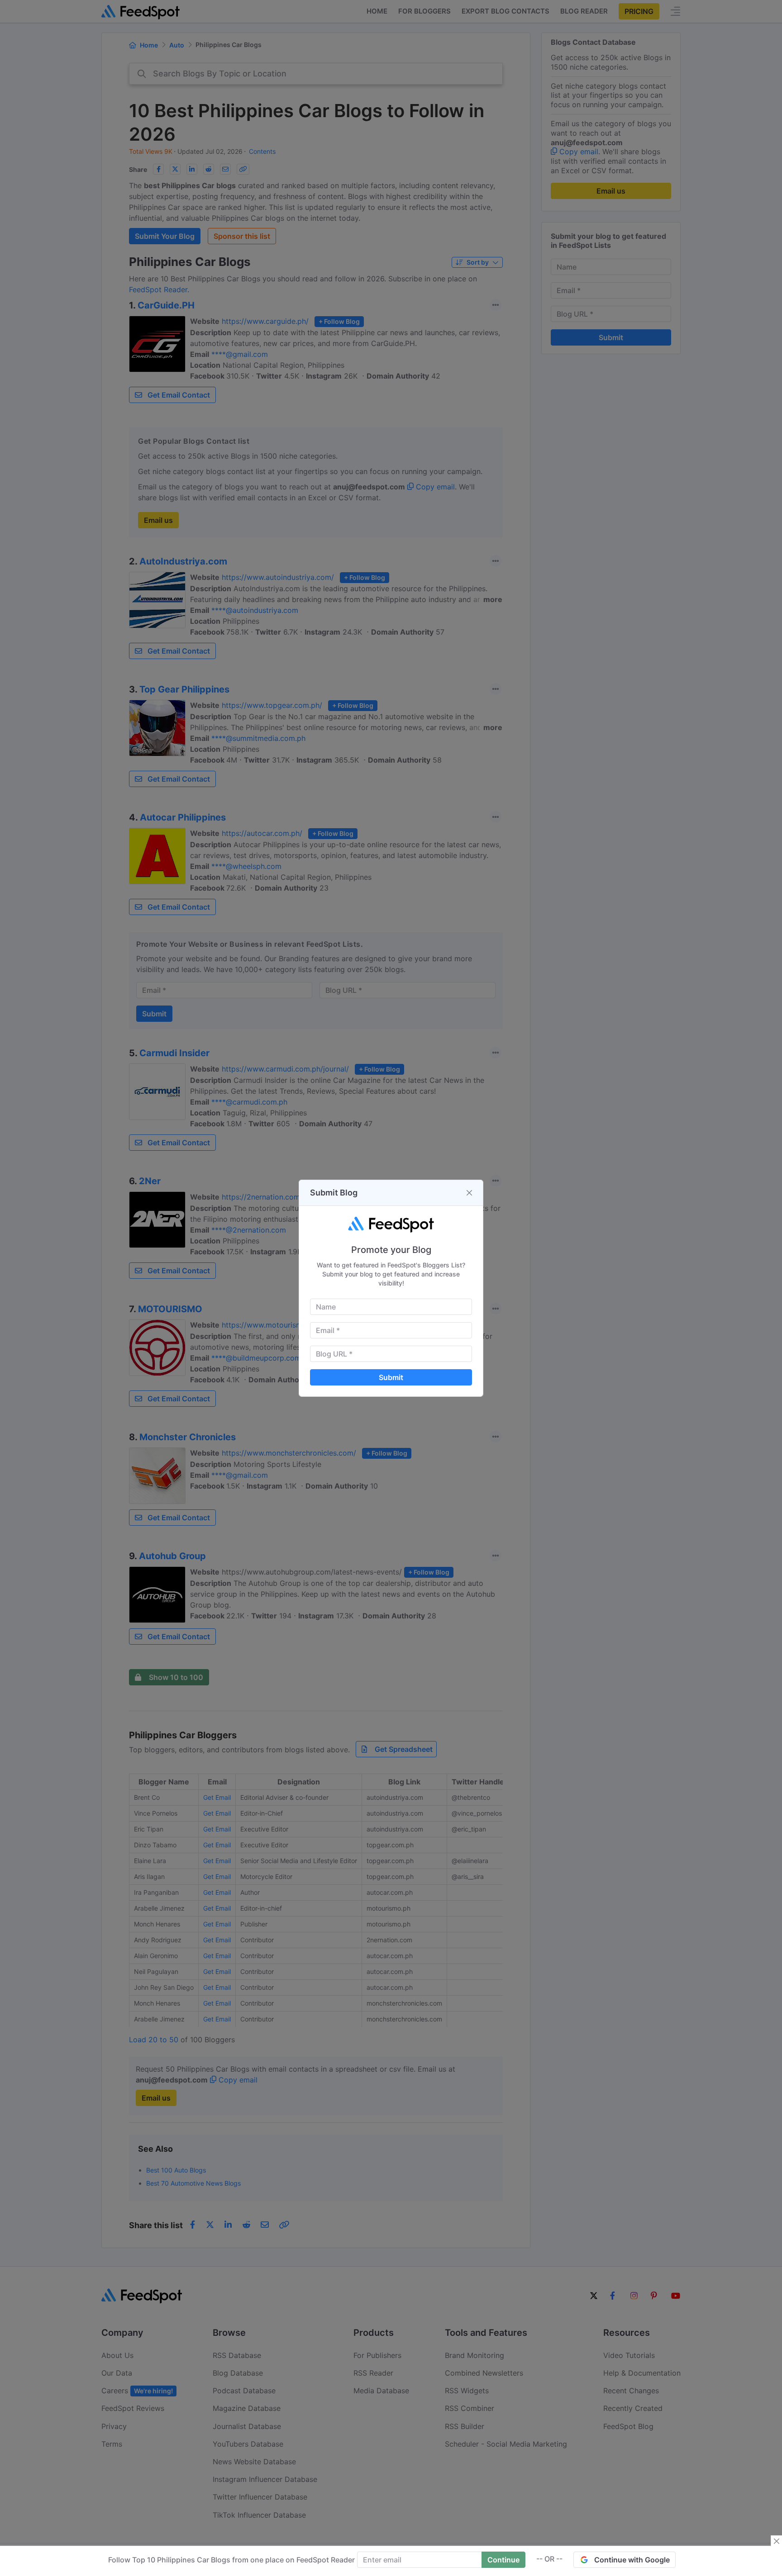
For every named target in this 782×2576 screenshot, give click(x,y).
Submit (391, 1377)
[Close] (469, 1193)
